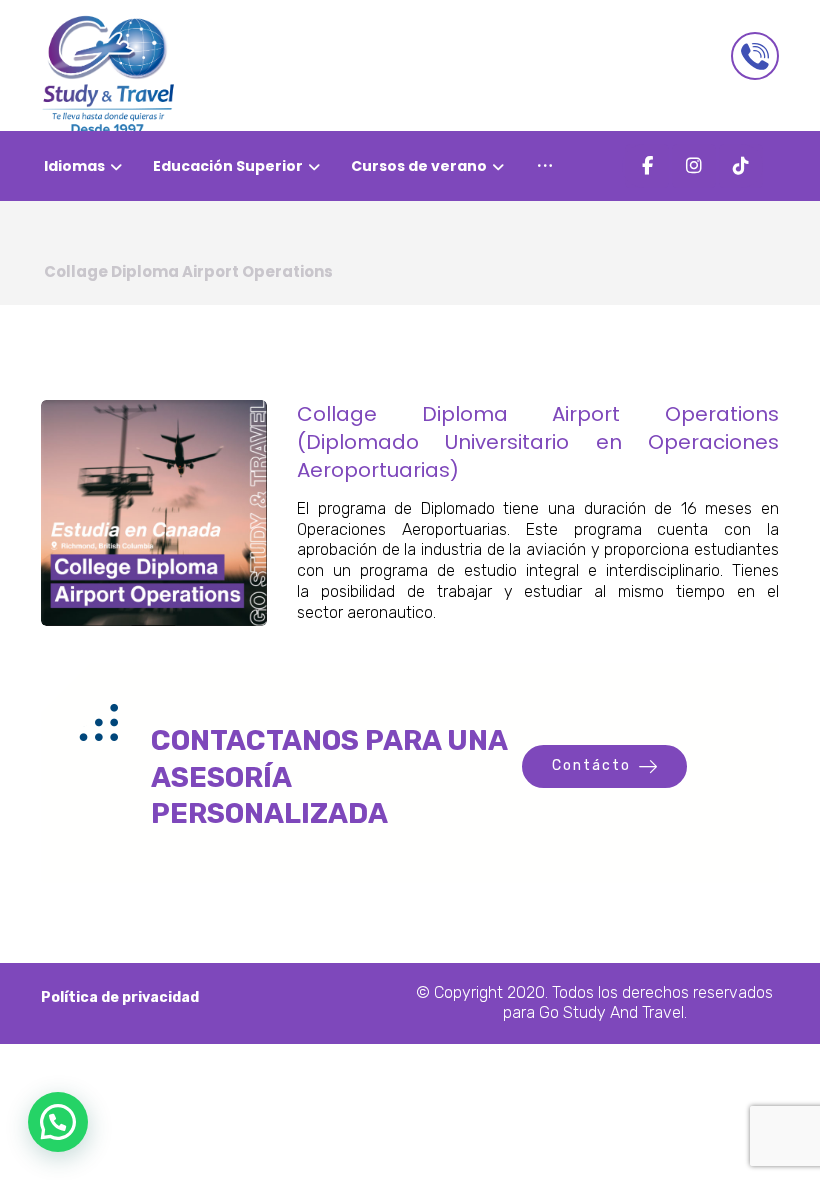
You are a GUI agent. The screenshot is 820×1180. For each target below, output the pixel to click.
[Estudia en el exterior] (108, 75)
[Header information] (755, 56)
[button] (545, 166)
